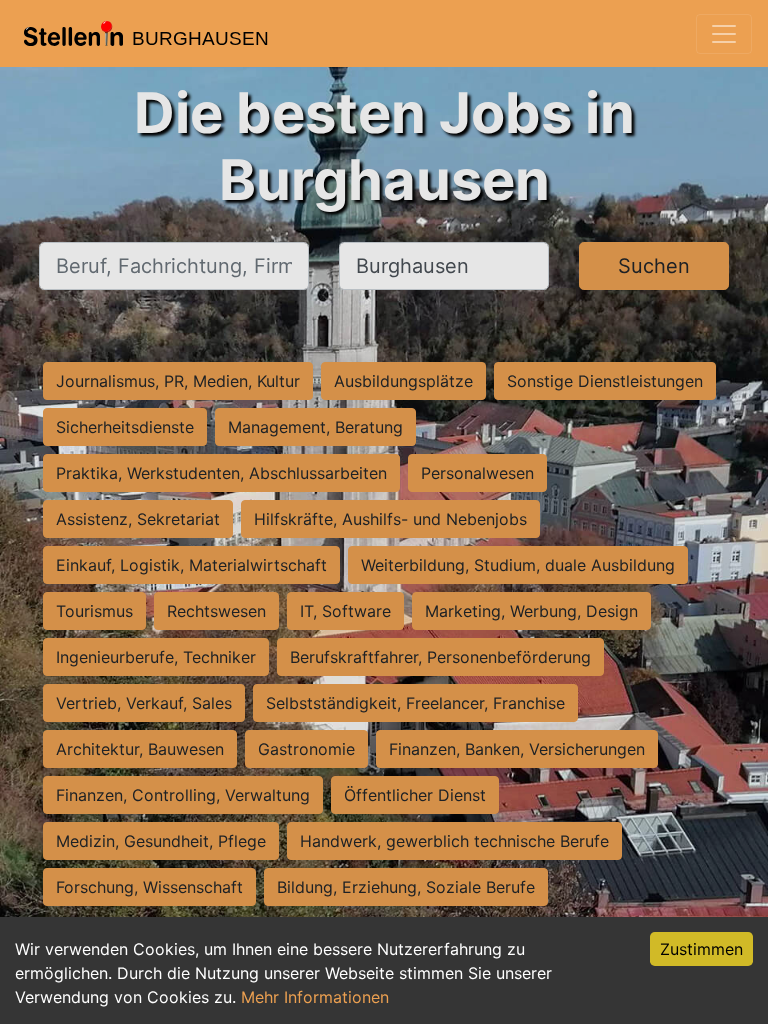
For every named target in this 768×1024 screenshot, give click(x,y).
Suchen (654, 266)
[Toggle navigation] (724, 34)
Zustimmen (701, 949)
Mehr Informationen (315, 997)
